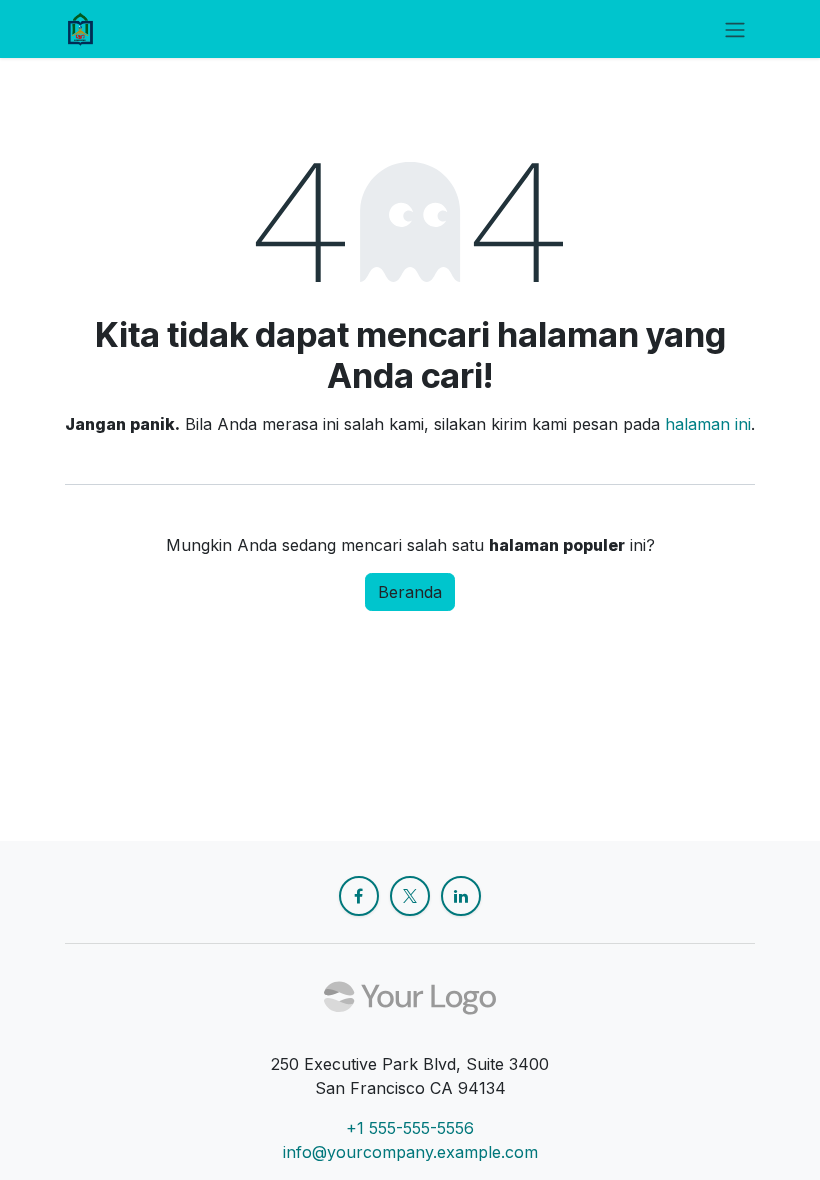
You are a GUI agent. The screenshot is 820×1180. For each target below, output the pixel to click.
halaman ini (708, 424)
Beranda (410, 592)
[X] (410, 896)
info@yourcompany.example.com (410, 1152)
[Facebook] (359, 896)
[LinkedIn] (461, 896)
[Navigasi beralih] (735, 29)
